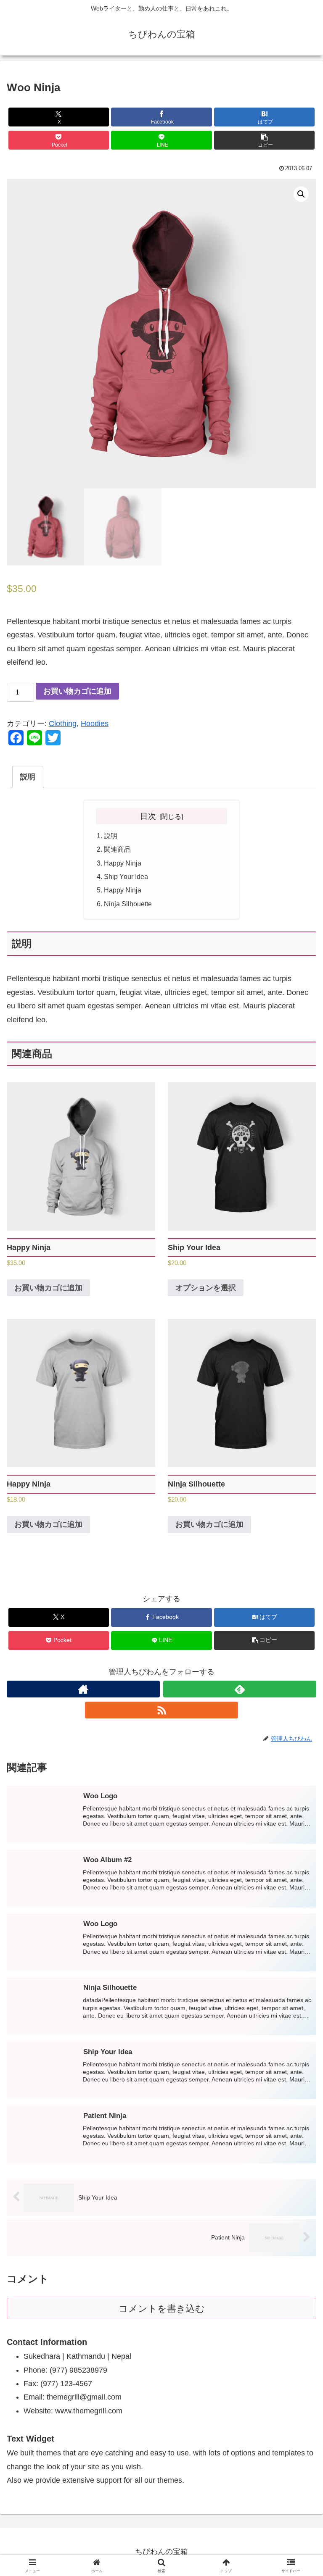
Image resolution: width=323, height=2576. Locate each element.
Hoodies (95, 724)
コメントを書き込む (162, 2309)
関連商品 (117, 849)
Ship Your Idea (126, 876)
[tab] (28, 777)
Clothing (63, 724)
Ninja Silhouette (128, 904)
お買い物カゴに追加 (77, 691)
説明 (28, 777)
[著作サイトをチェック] (83, 1689)
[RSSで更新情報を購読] (161, 1710)
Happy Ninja (123, 863)
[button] (264, 140)
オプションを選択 (206, 1288)
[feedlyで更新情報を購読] (240, 1689)
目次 (148, 816)
